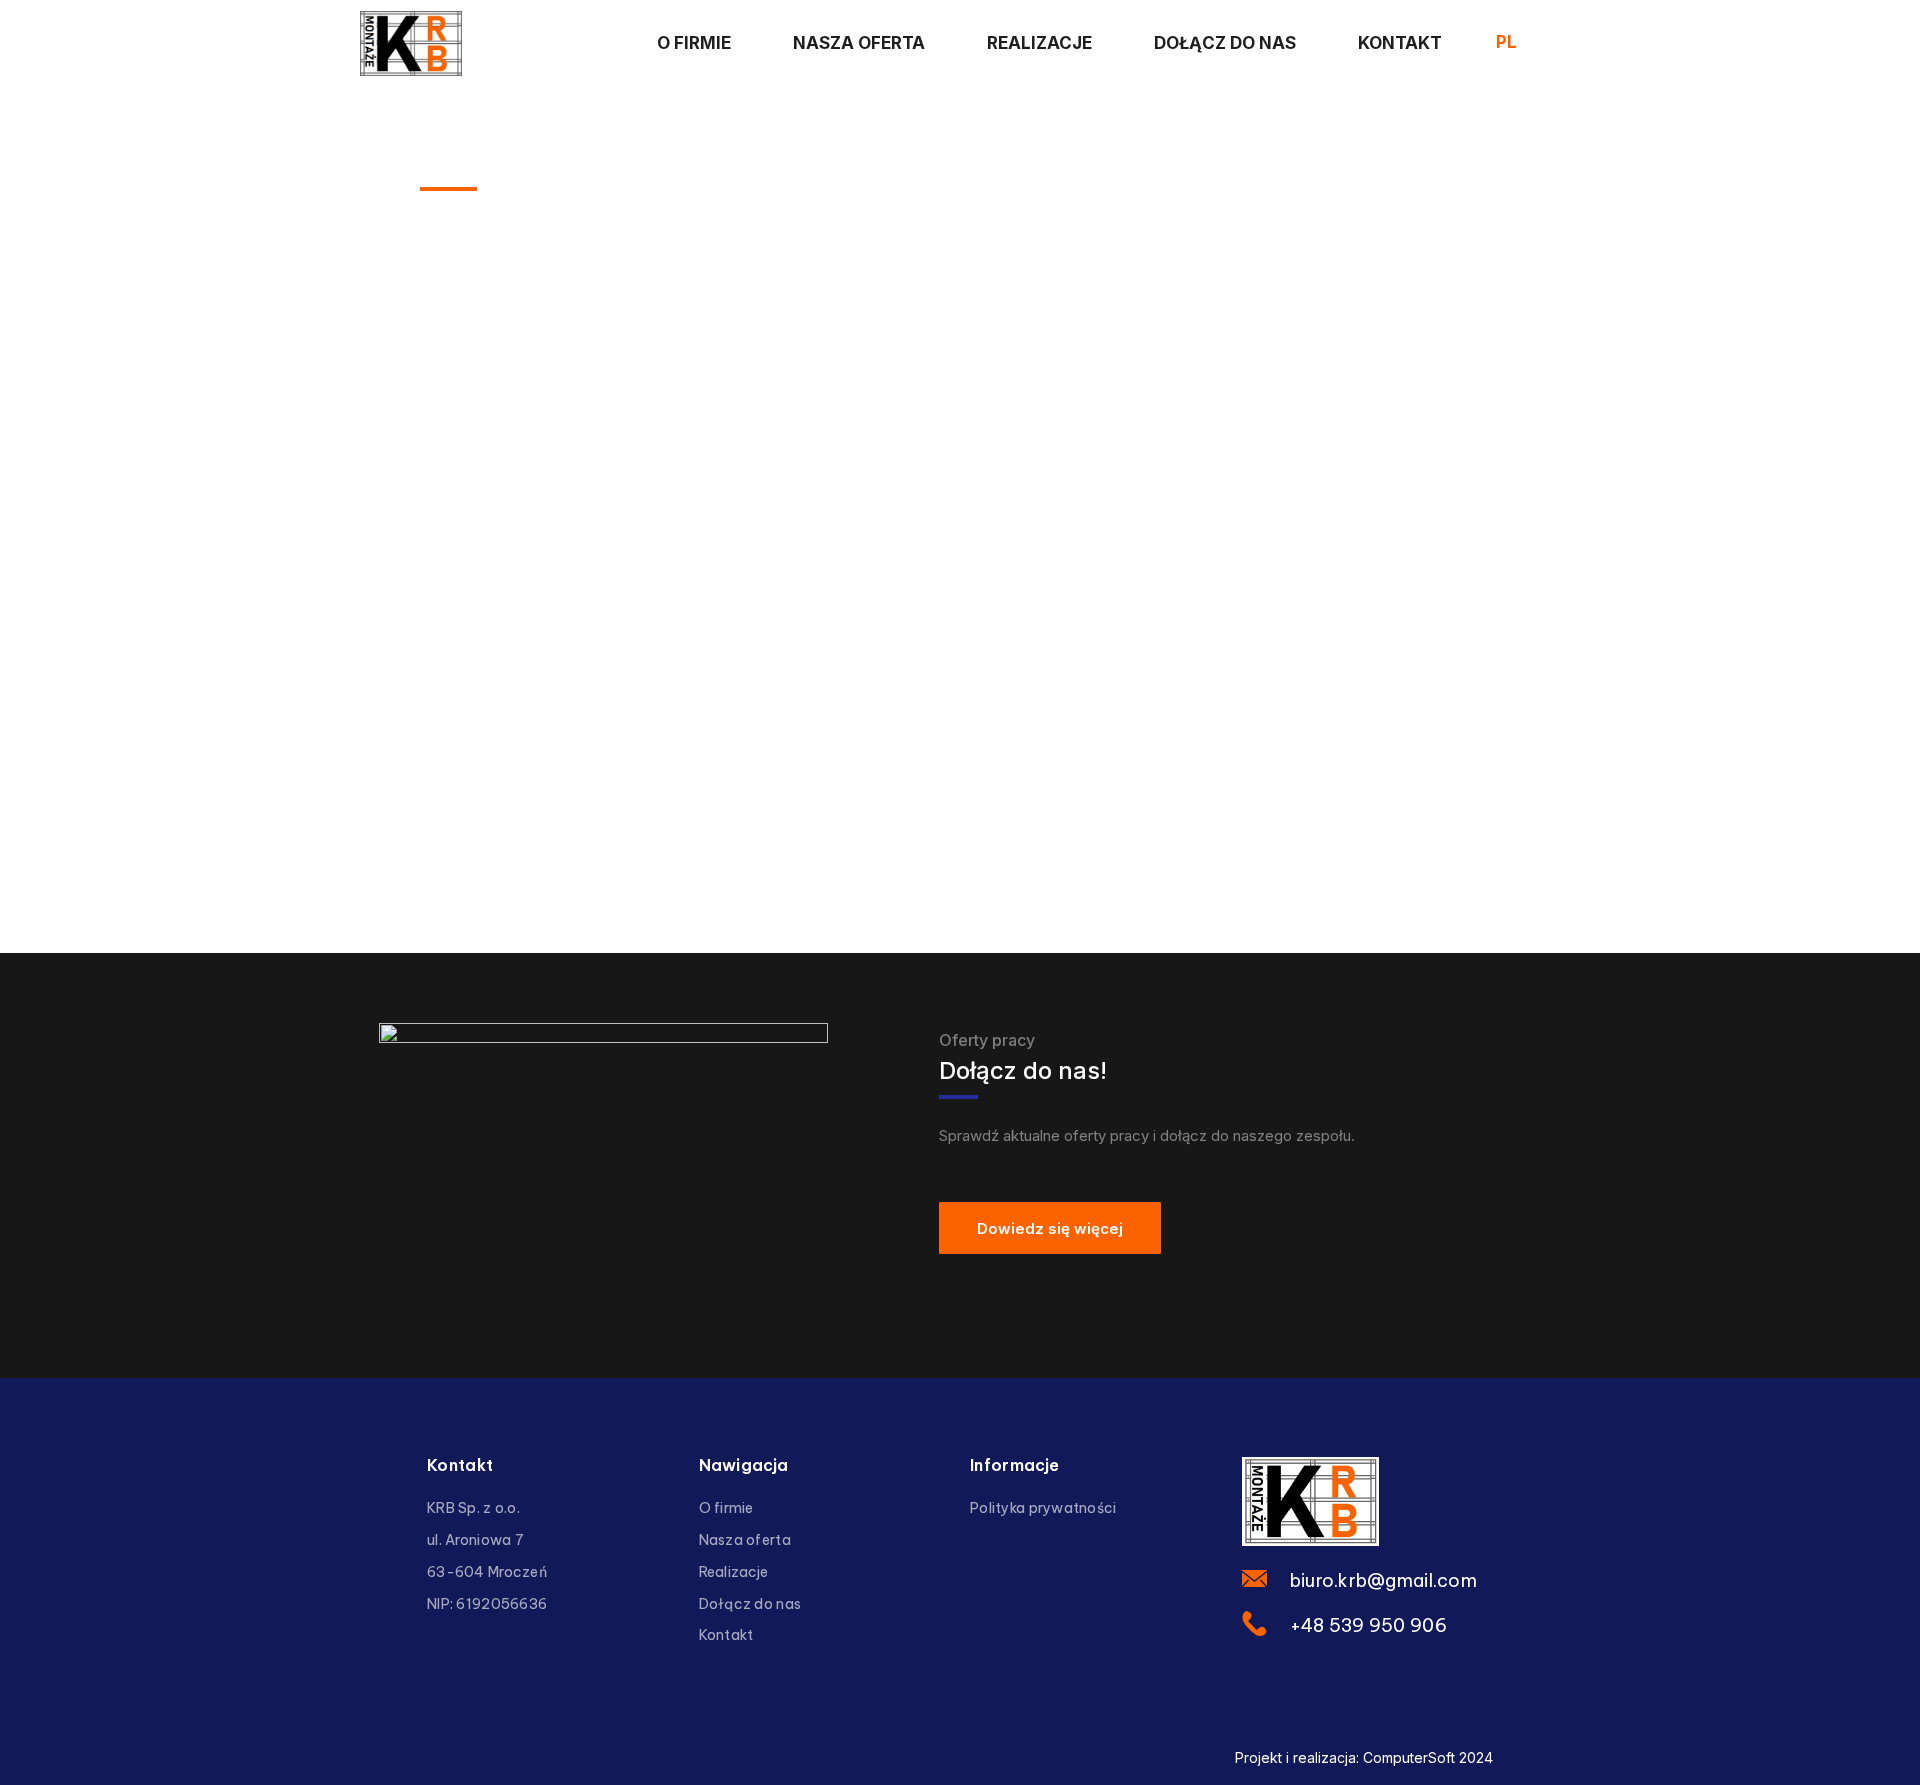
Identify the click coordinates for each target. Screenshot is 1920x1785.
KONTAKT (1400, 43)
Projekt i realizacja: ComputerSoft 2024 (1364, 1757)
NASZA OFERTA (859, 43)
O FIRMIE (694, 43)
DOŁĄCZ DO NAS (1225, 43)
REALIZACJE (1039, 43)
